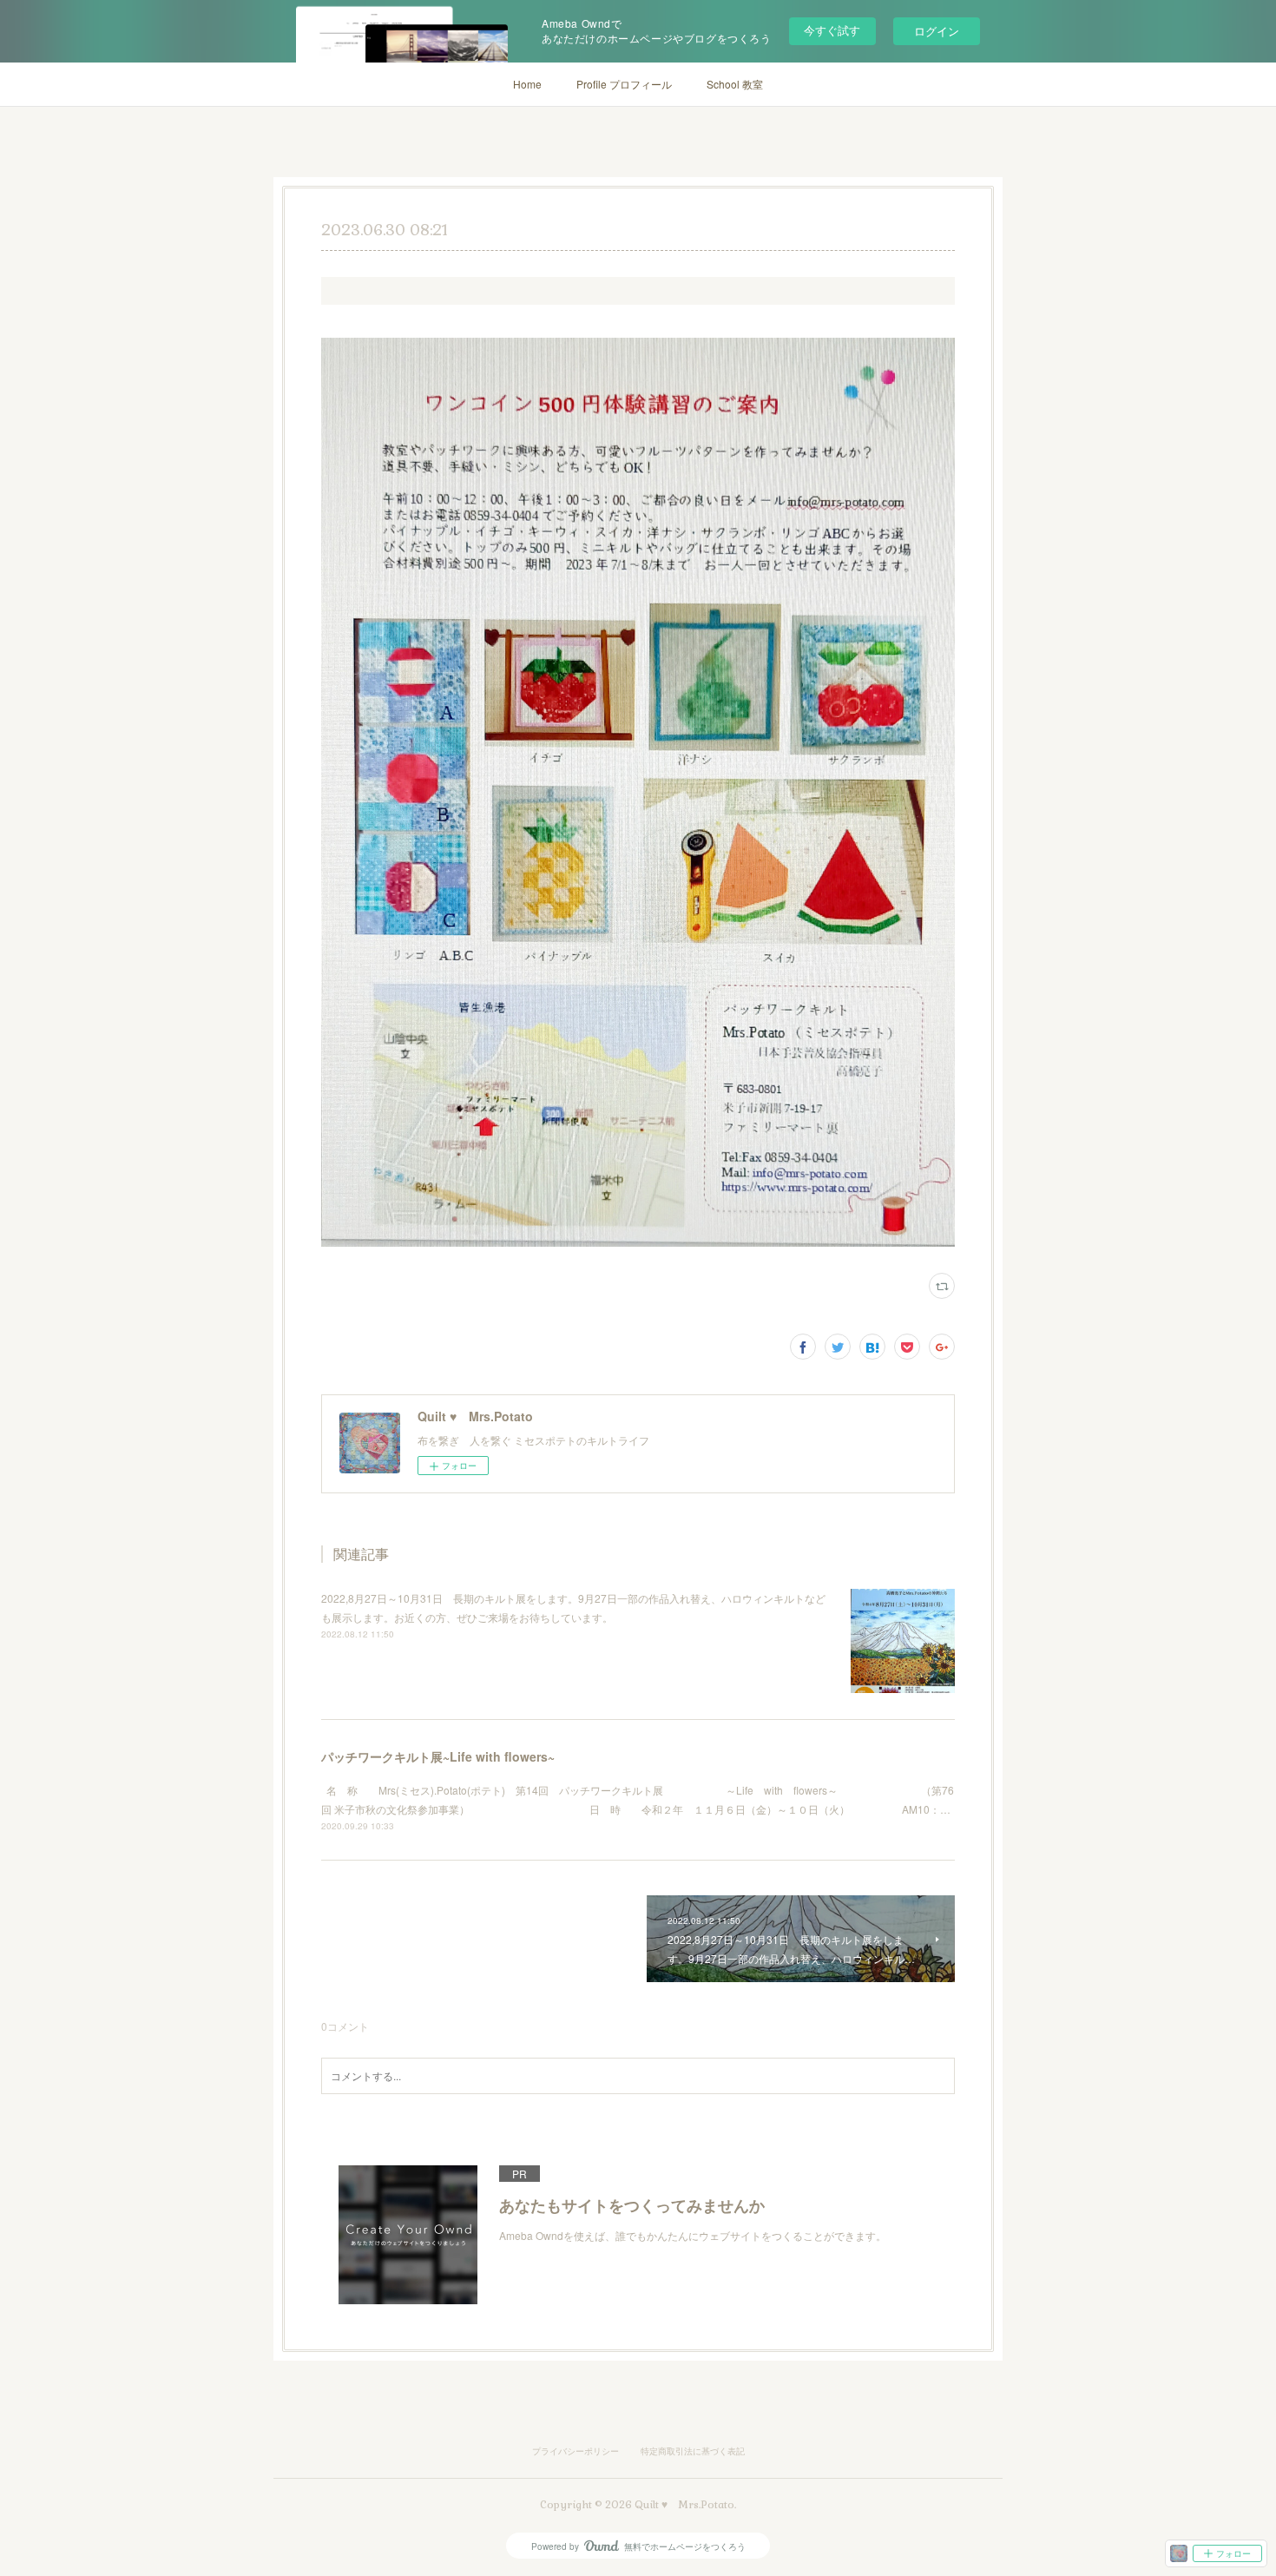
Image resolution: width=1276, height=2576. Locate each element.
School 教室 (735, 84)
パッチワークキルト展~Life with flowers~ (438, 1756)
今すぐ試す (832, 30)
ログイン (937, 31)
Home (527, 84)
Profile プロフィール (624, 84)
